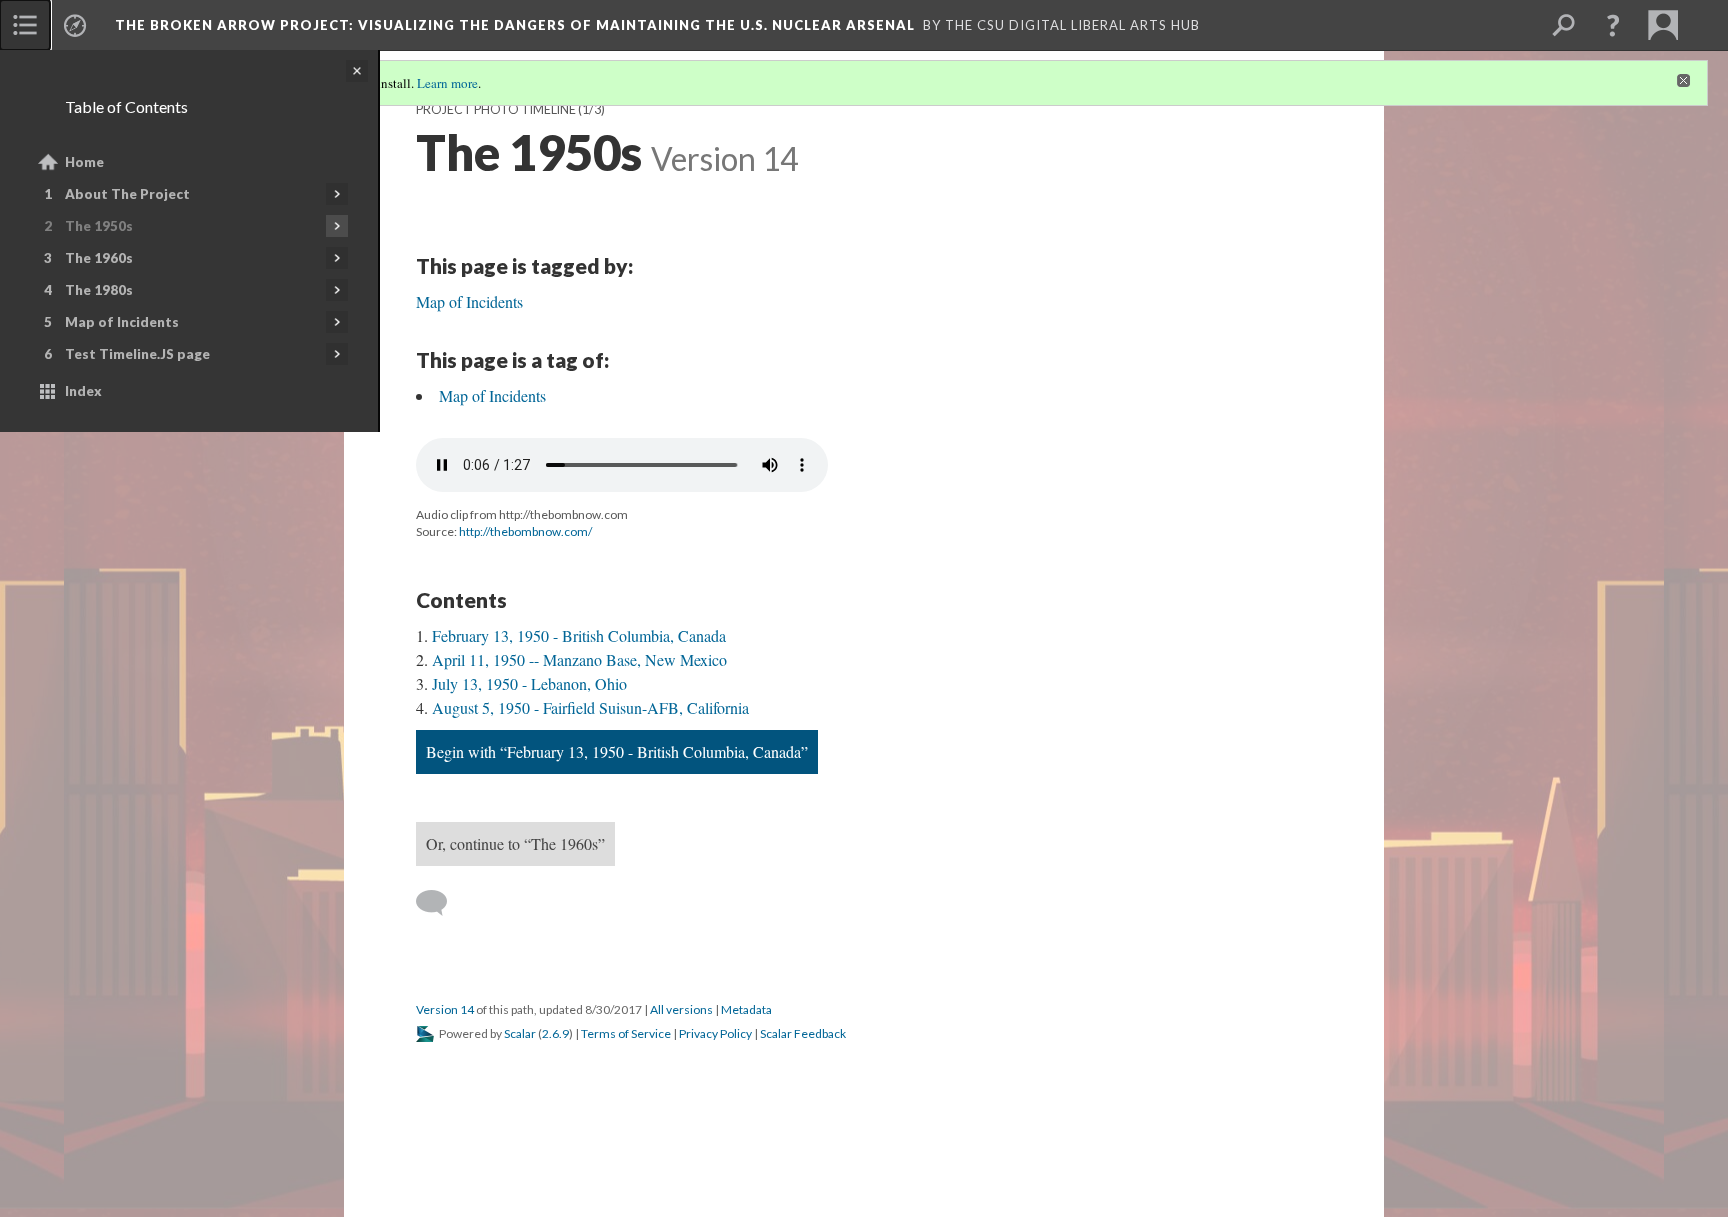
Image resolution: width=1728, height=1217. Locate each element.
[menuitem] (25, 25)
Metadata (746, 1009)
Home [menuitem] (84, 162)
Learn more (447, 83)
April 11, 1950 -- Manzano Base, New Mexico (579, 659)
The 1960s (99, 258)
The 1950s (99, 226)
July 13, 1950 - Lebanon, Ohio (529, 683)
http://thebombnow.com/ (525, 531)
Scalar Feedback (803, 1033)
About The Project (127, 194)
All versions (681, 1009)
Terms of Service (626, 1033)
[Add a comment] (440, 903)
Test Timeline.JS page (137, 354)
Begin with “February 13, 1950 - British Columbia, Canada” (617, 751)
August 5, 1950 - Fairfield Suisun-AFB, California (590, 707)
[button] (1613, 25)
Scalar (520, 1033)
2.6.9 (555, 1033)
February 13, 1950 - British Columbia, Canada (579, 635)
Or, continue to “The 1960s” (515, 843)
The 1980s (99, 290)
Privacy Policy (715, 1033)
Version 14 (445, 1009)
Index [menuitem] (83, 391)
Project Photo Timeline (496, 109)
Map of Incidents (122, 322)
